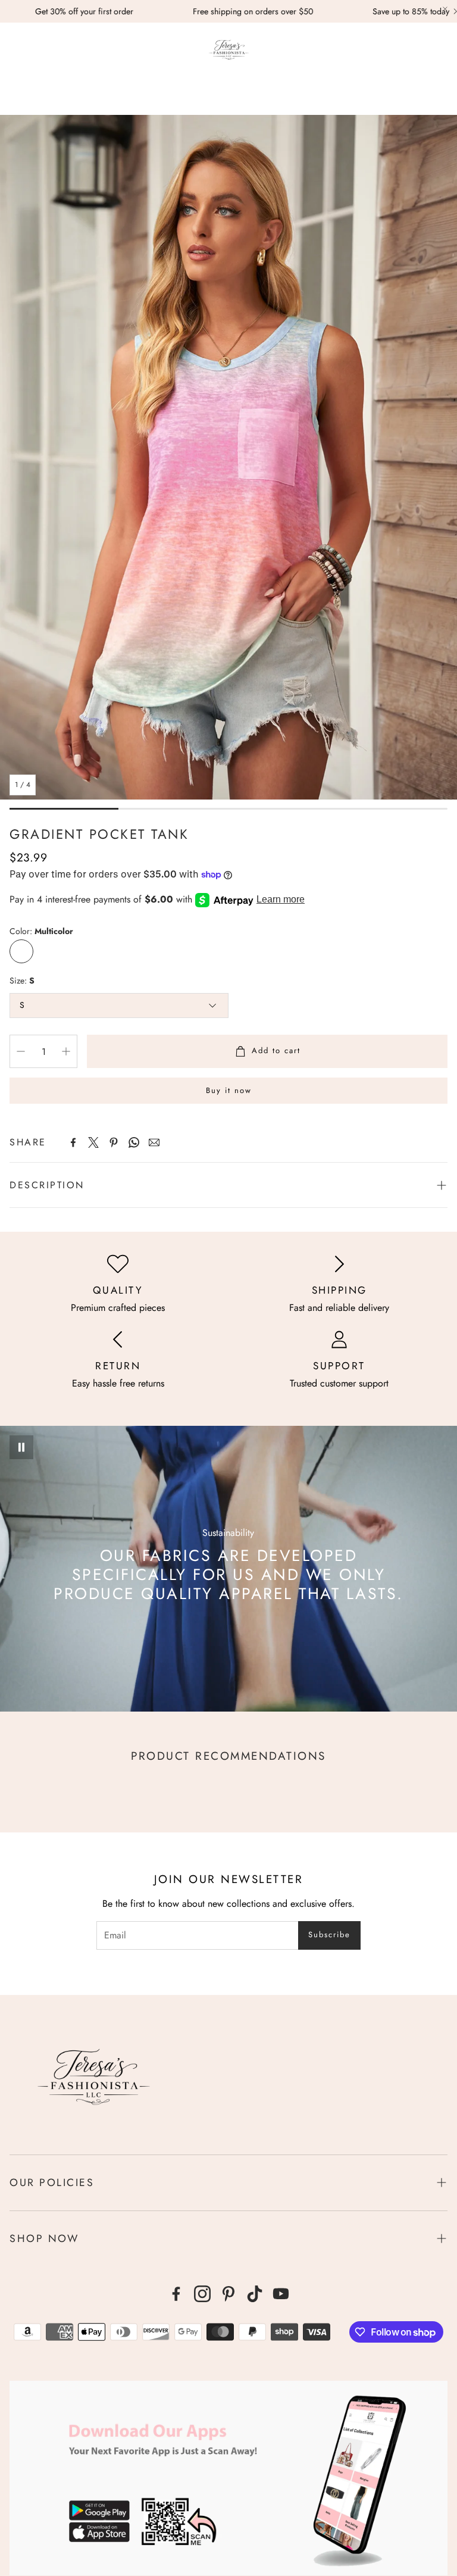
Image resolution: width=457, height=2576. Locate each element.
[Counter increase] (66, 1051)
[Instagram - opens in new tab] (202, 2294)
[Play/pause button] (21, 1447)
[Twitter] (93, 1142)
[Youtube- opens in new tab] (281, 2294)
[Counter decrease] (21, 1051)
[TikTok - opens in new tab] (255, 2294)
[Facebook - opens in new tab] (176, 2294)
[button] (15, 51)
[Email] (154, 1142)
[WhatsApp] (134, 1142)
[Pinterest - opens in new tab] (228, 2294)
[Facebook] (73, 1142)
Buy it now (229, 1090)
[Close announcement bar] (445, 9)
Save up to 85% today (328, 11)
